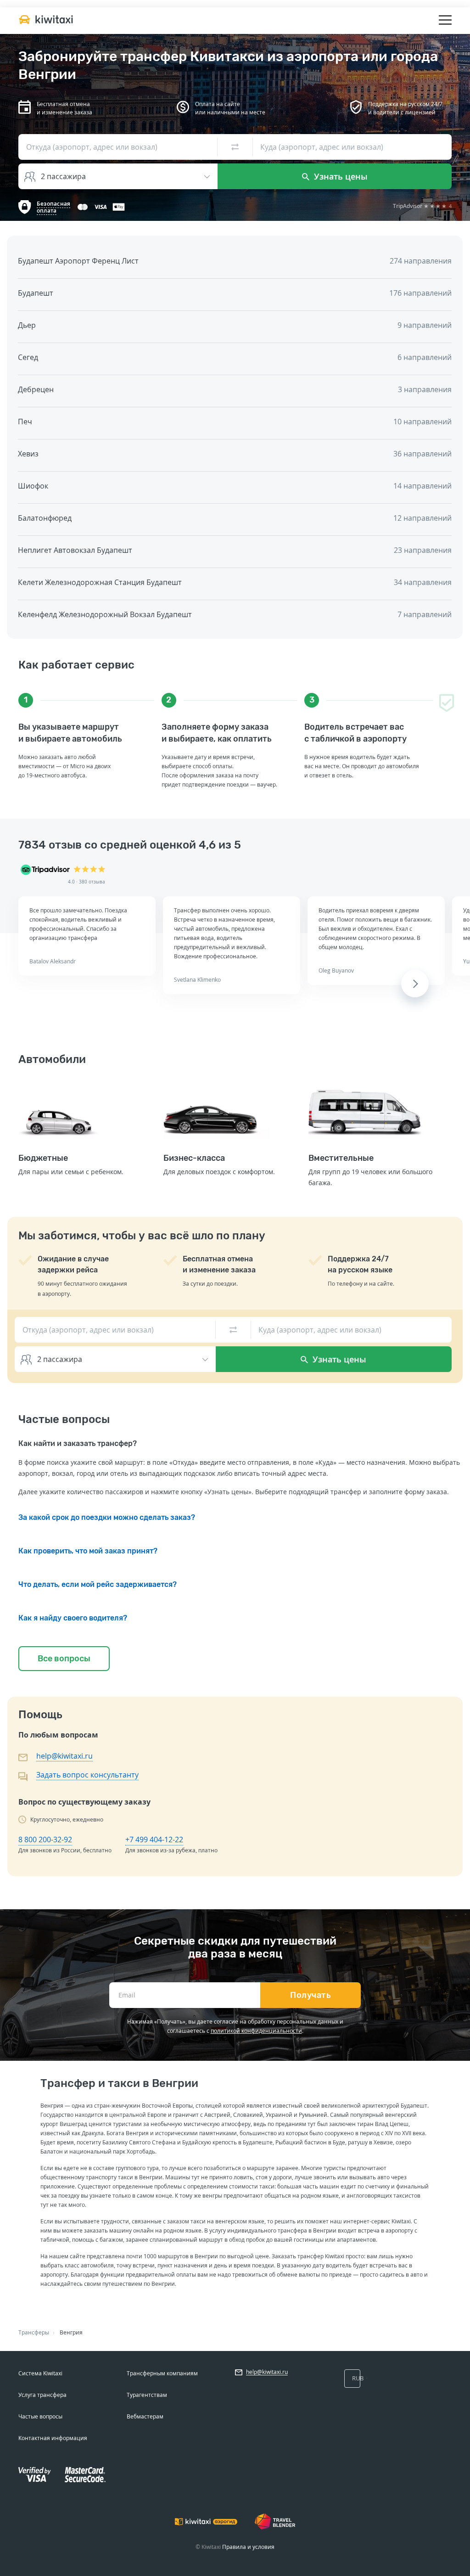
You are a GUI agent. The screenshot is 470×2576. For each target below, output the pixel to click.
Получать (311, 1995)
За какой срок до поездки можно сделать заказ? (107, 1517)
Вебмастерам (145, 2416)
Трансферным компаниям (162, 2373)
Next (415, 984)
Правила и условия (248, 2547)
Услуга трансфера (42, 2395)
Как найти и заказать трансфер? (78, 1443)
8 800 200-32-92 (45, 1839)
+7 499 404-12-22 (154, 1839)
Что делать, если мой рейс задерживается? (98, 1584)
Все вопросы (64, 1659)
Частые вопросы (40, 2416)
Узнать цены (340, 176)
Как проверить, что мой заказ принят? (88, 1551)
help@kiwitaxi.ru (64, 1756)
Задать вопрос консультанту (87, 1775)
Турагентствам (147, 2395)
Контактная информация (53, 2438)
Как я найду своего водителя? (73, 1618)
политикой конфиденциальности (256, 2031)
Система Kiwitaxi (40, 2373)
